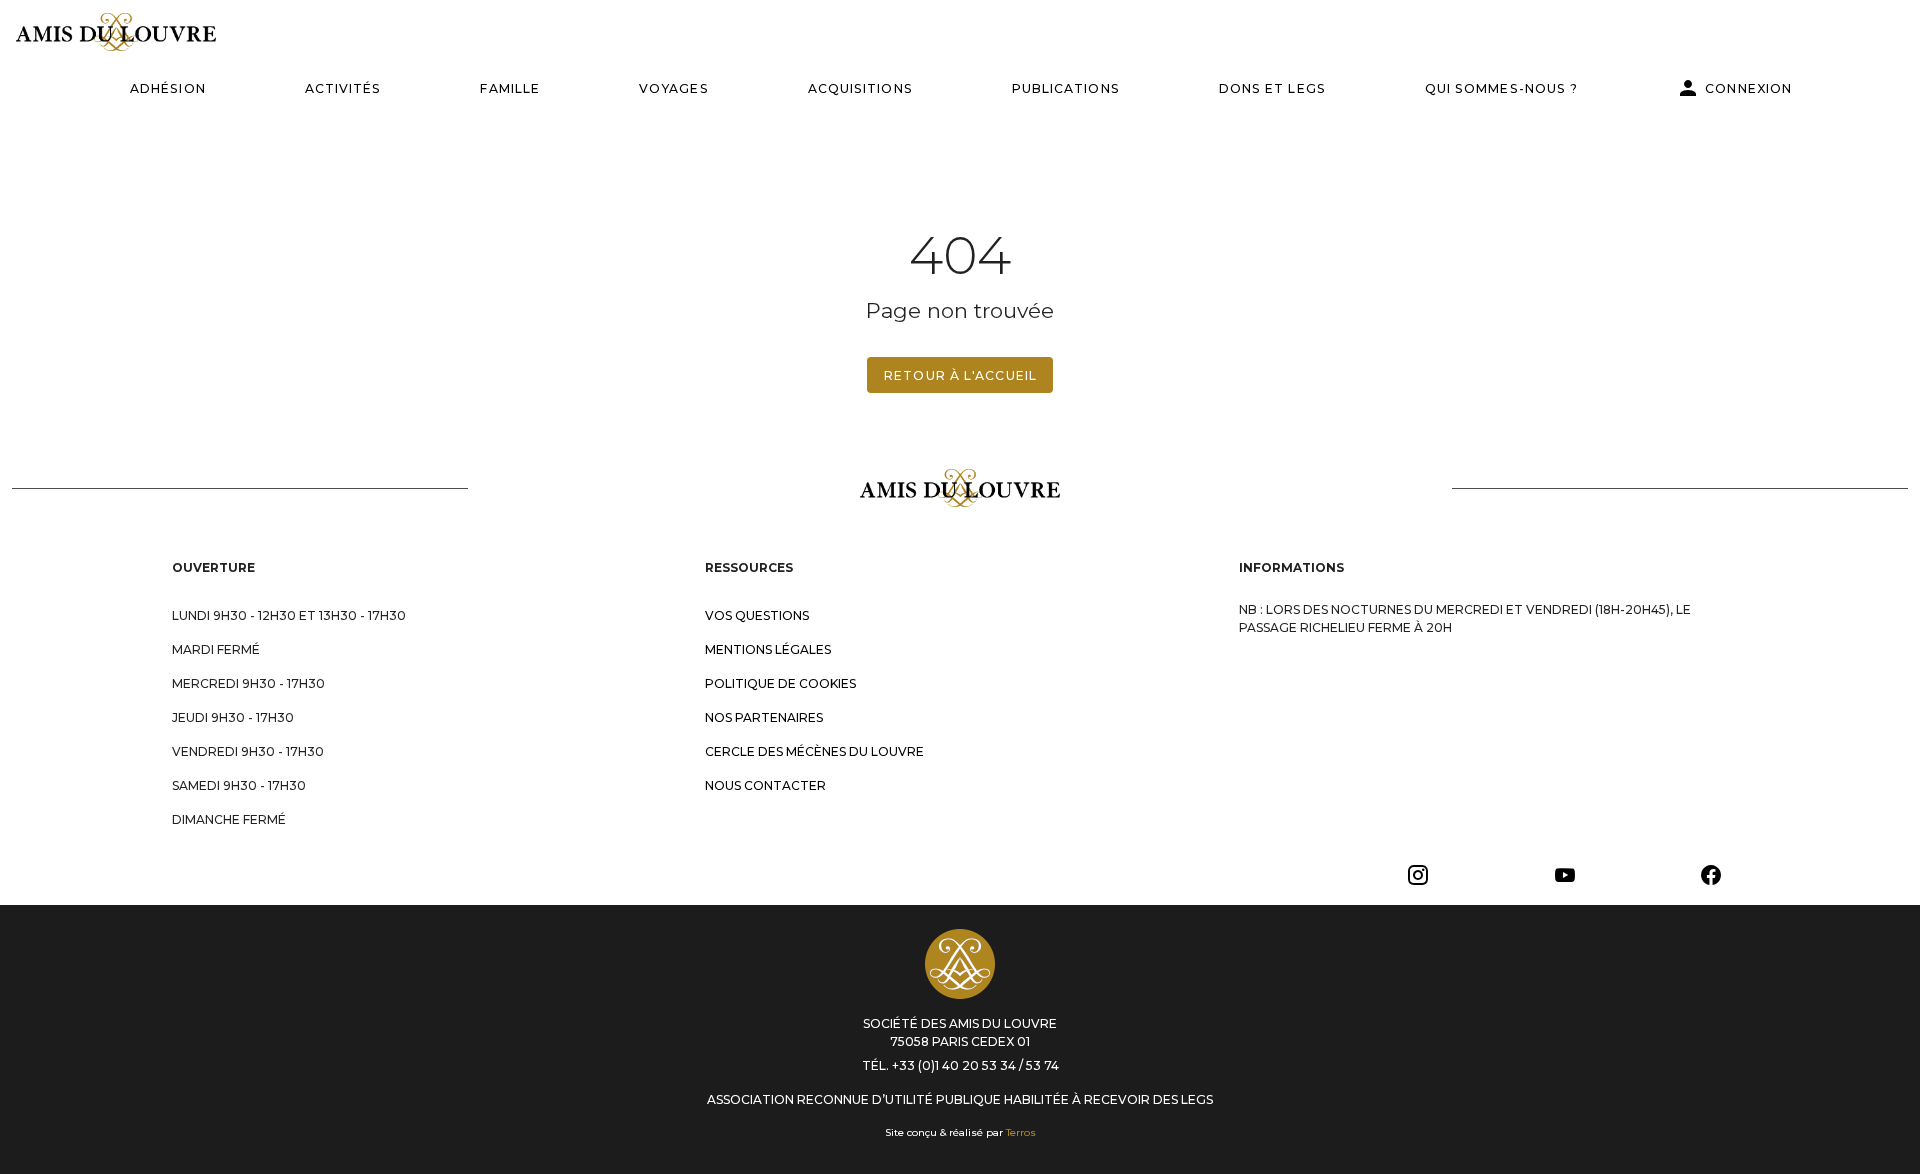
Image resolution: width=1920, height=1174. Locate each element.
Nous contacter (765, 785)
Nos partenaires (764, 717)
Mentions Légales (768, 649)
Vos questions (757, 615)
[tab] (167, 88)
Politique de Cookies (780, 683)
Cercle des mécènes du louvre (814, 751)
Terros (1021, 1132)
